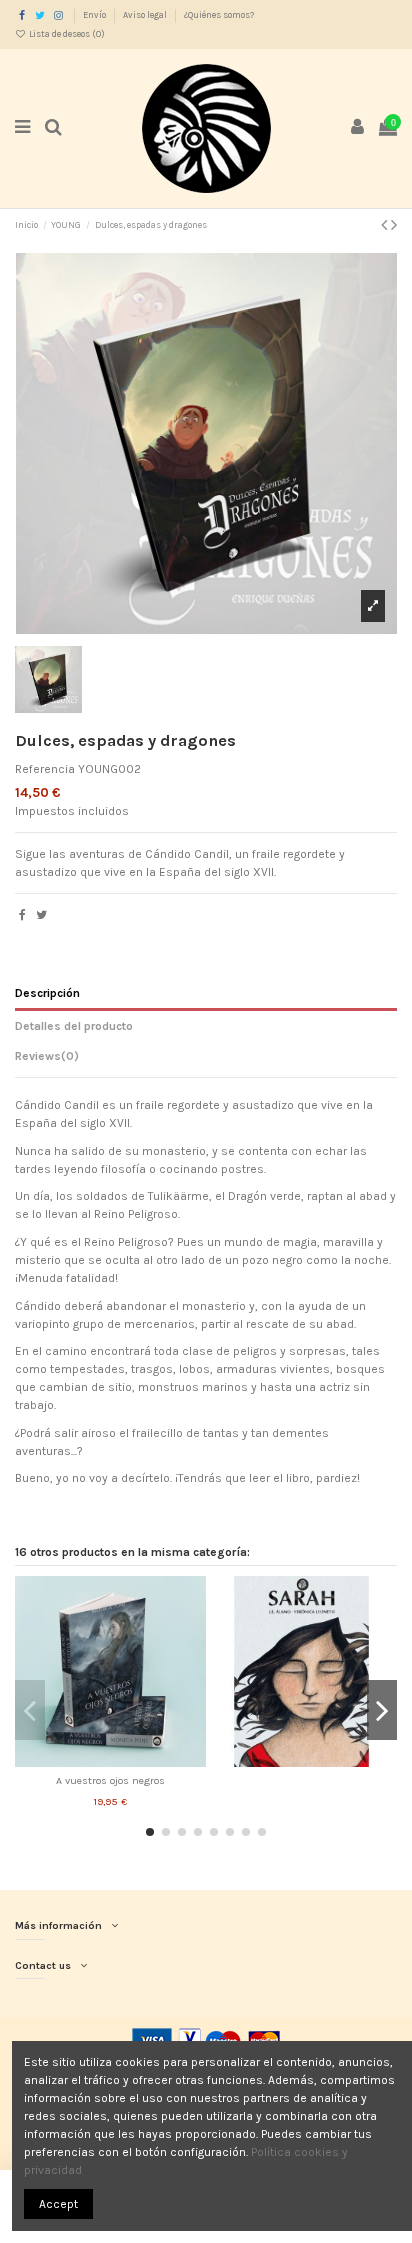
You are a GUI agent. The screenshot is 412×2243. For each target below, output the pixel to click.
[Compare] (111, 1761)
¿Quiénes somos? (219, 15)
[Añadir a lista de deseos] (87, 1761)
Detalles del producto (74, 1026)
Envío (95, 15)
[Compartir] (22, 915)
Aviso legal (146, 15)
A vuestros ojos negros (110, 1780)
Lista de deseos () (66, 34)
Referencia (45, 769)
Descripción (47, 993)
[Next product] (394, 225)
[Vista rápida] (134, 1761)
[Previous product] (386, 225)
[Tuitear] (41, 915)
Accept (58, 2204)
